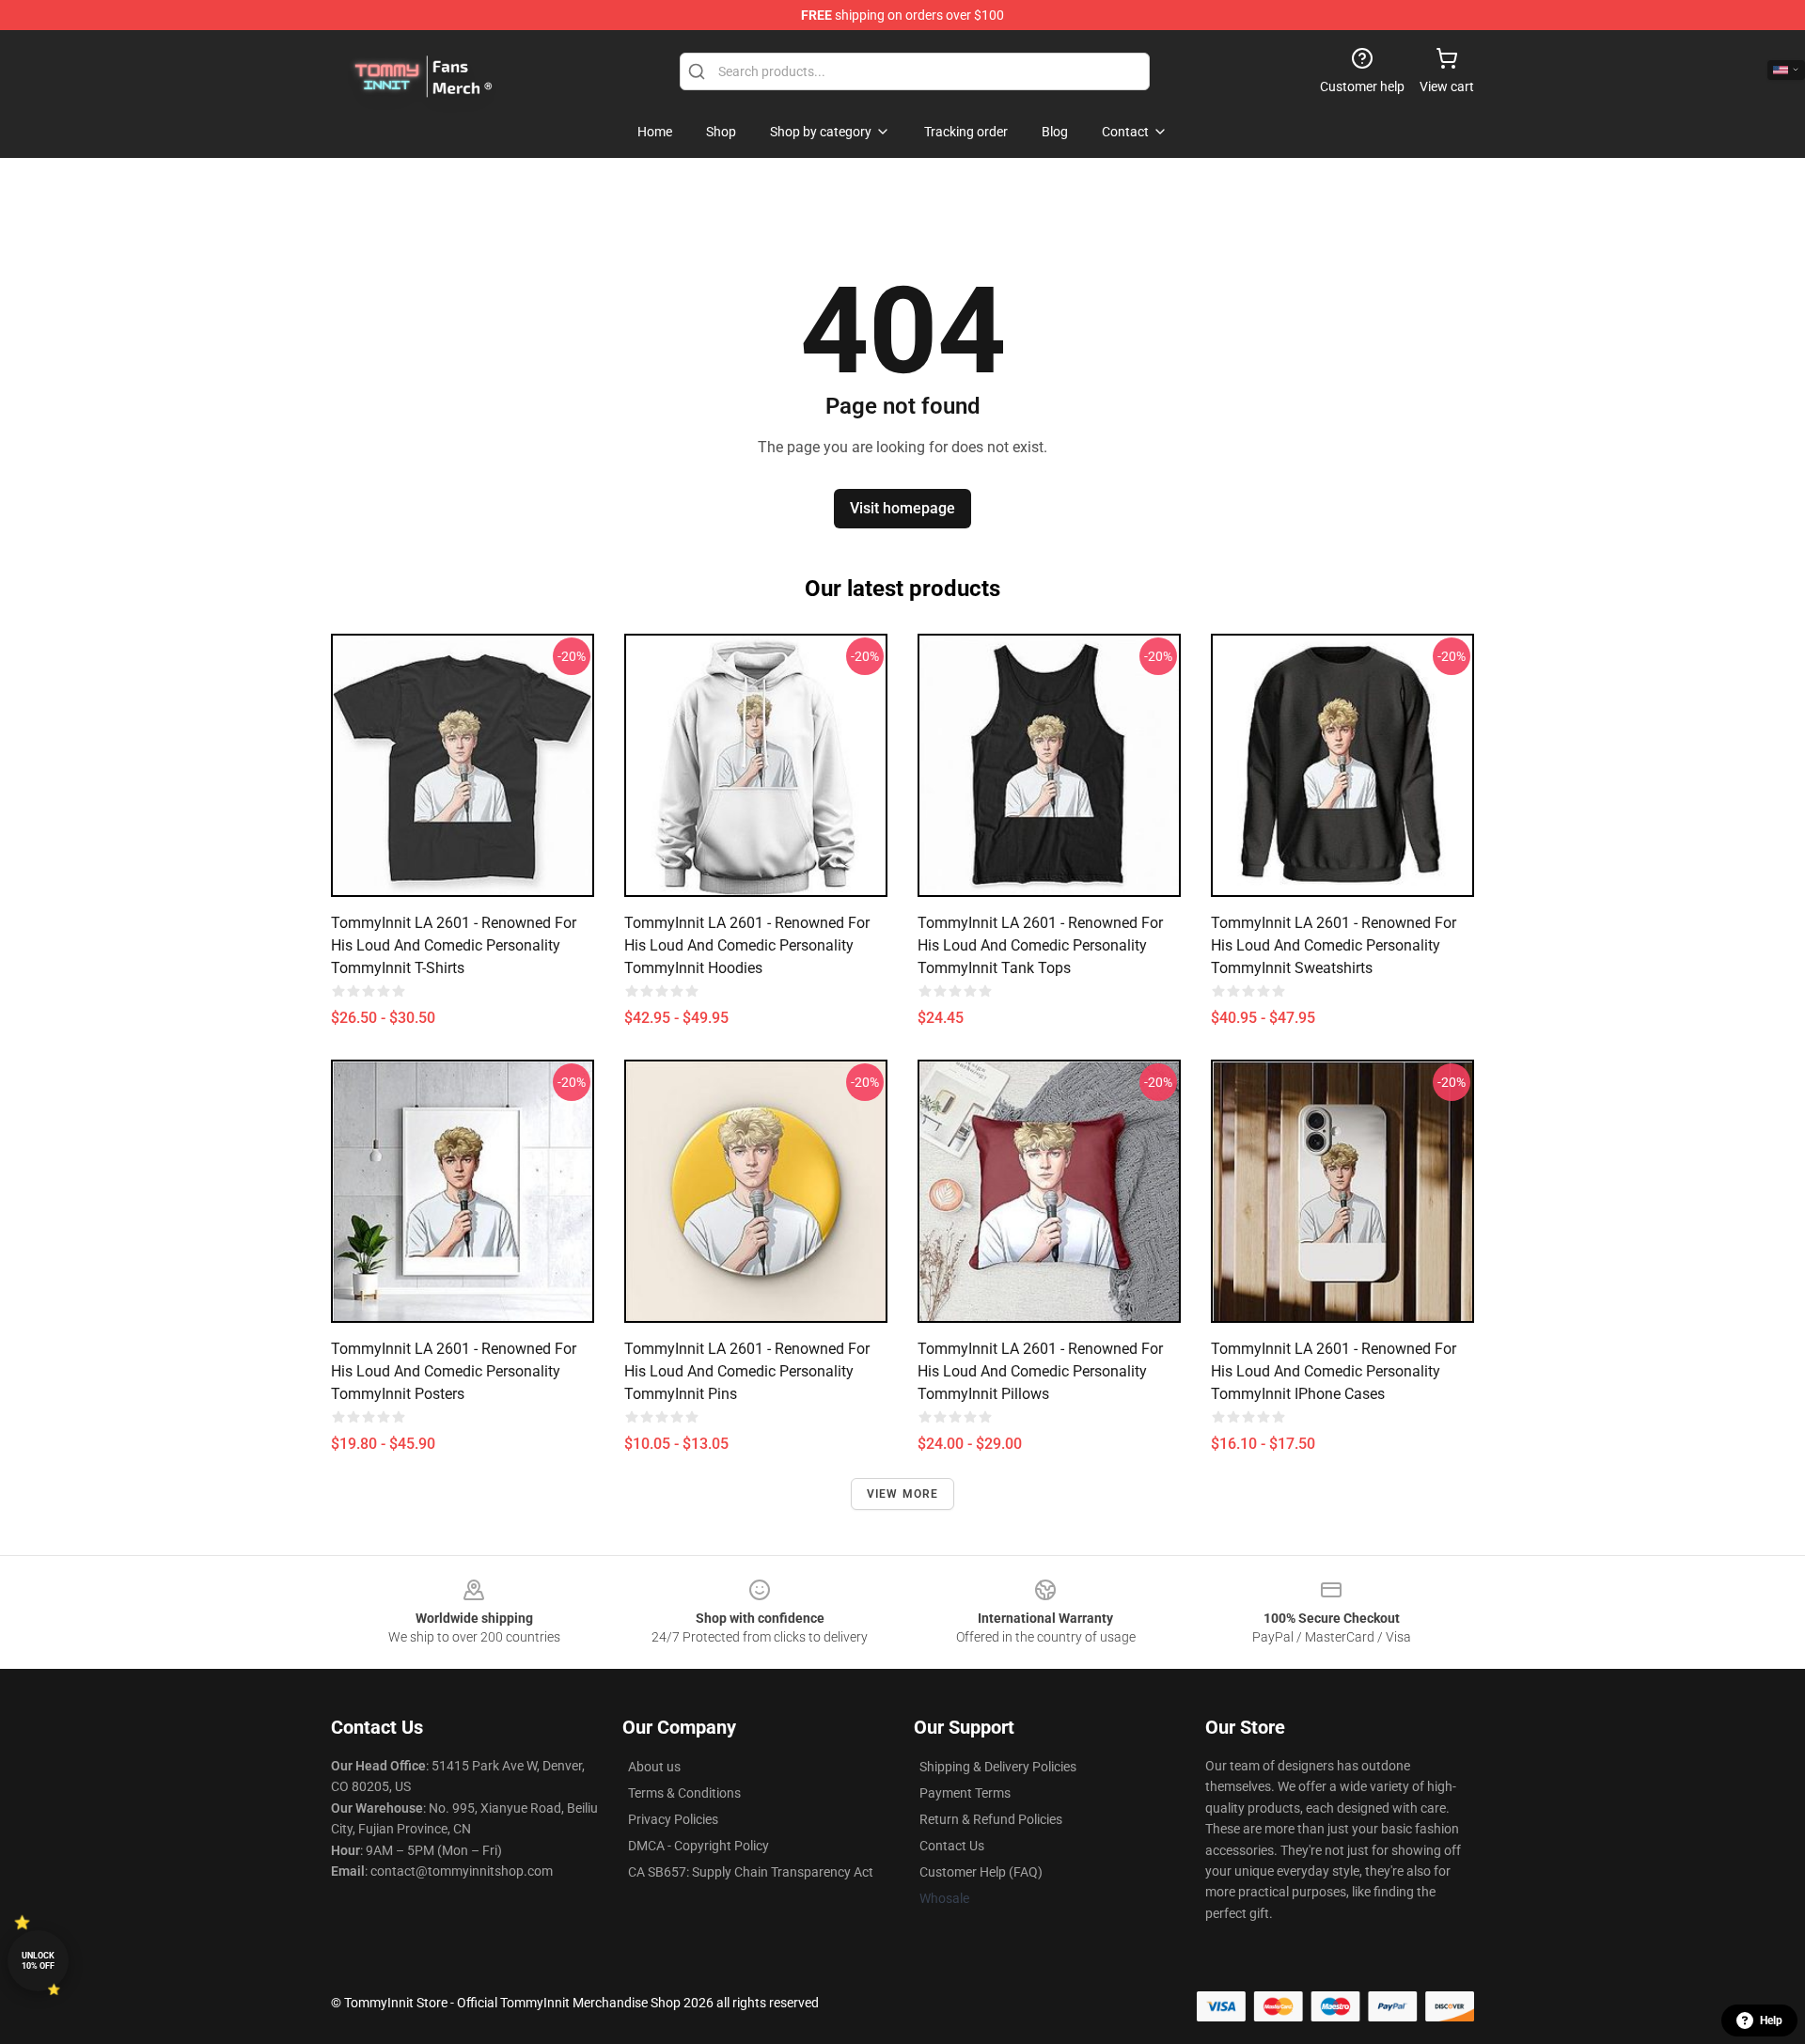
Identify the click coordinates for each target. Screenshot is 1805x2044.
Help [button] (1771, 2020)
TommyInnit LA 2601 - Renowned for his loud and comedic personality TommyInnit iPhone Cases (1334, 1371)
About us (654, 1767)
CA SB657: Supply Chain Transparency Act (751, 1872)
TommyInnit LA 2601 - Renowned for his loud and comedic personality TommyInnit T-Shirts (454, 945)
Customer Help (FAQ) (981, 1872)
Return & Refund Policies (991, 1819)
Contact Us (952, 1846)
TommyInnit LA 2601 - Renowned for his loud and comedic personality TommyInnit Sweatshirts (1334, 945)
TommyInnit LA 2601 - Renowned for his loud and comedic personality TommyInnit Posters (454, 1371)
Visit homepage (902, 508)
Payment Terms (965, 1793)
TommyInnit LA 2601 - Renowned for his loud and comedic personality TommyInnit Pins (747, 1371)
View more (903, 1494)
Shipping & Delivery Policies (998, 1767)
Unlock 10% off (38, 1961)
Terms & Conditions (684, 1793)
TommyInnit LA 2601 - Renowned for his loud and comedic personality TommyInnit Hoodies (747, 945)
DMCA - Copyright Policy (698, 1846)
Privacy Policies (673, 1819)
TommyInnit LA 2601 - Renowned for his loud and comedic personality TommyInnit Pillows (1040, 1371)
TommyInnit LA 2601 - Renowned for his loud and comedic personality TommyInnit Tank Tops (1040, 945)
